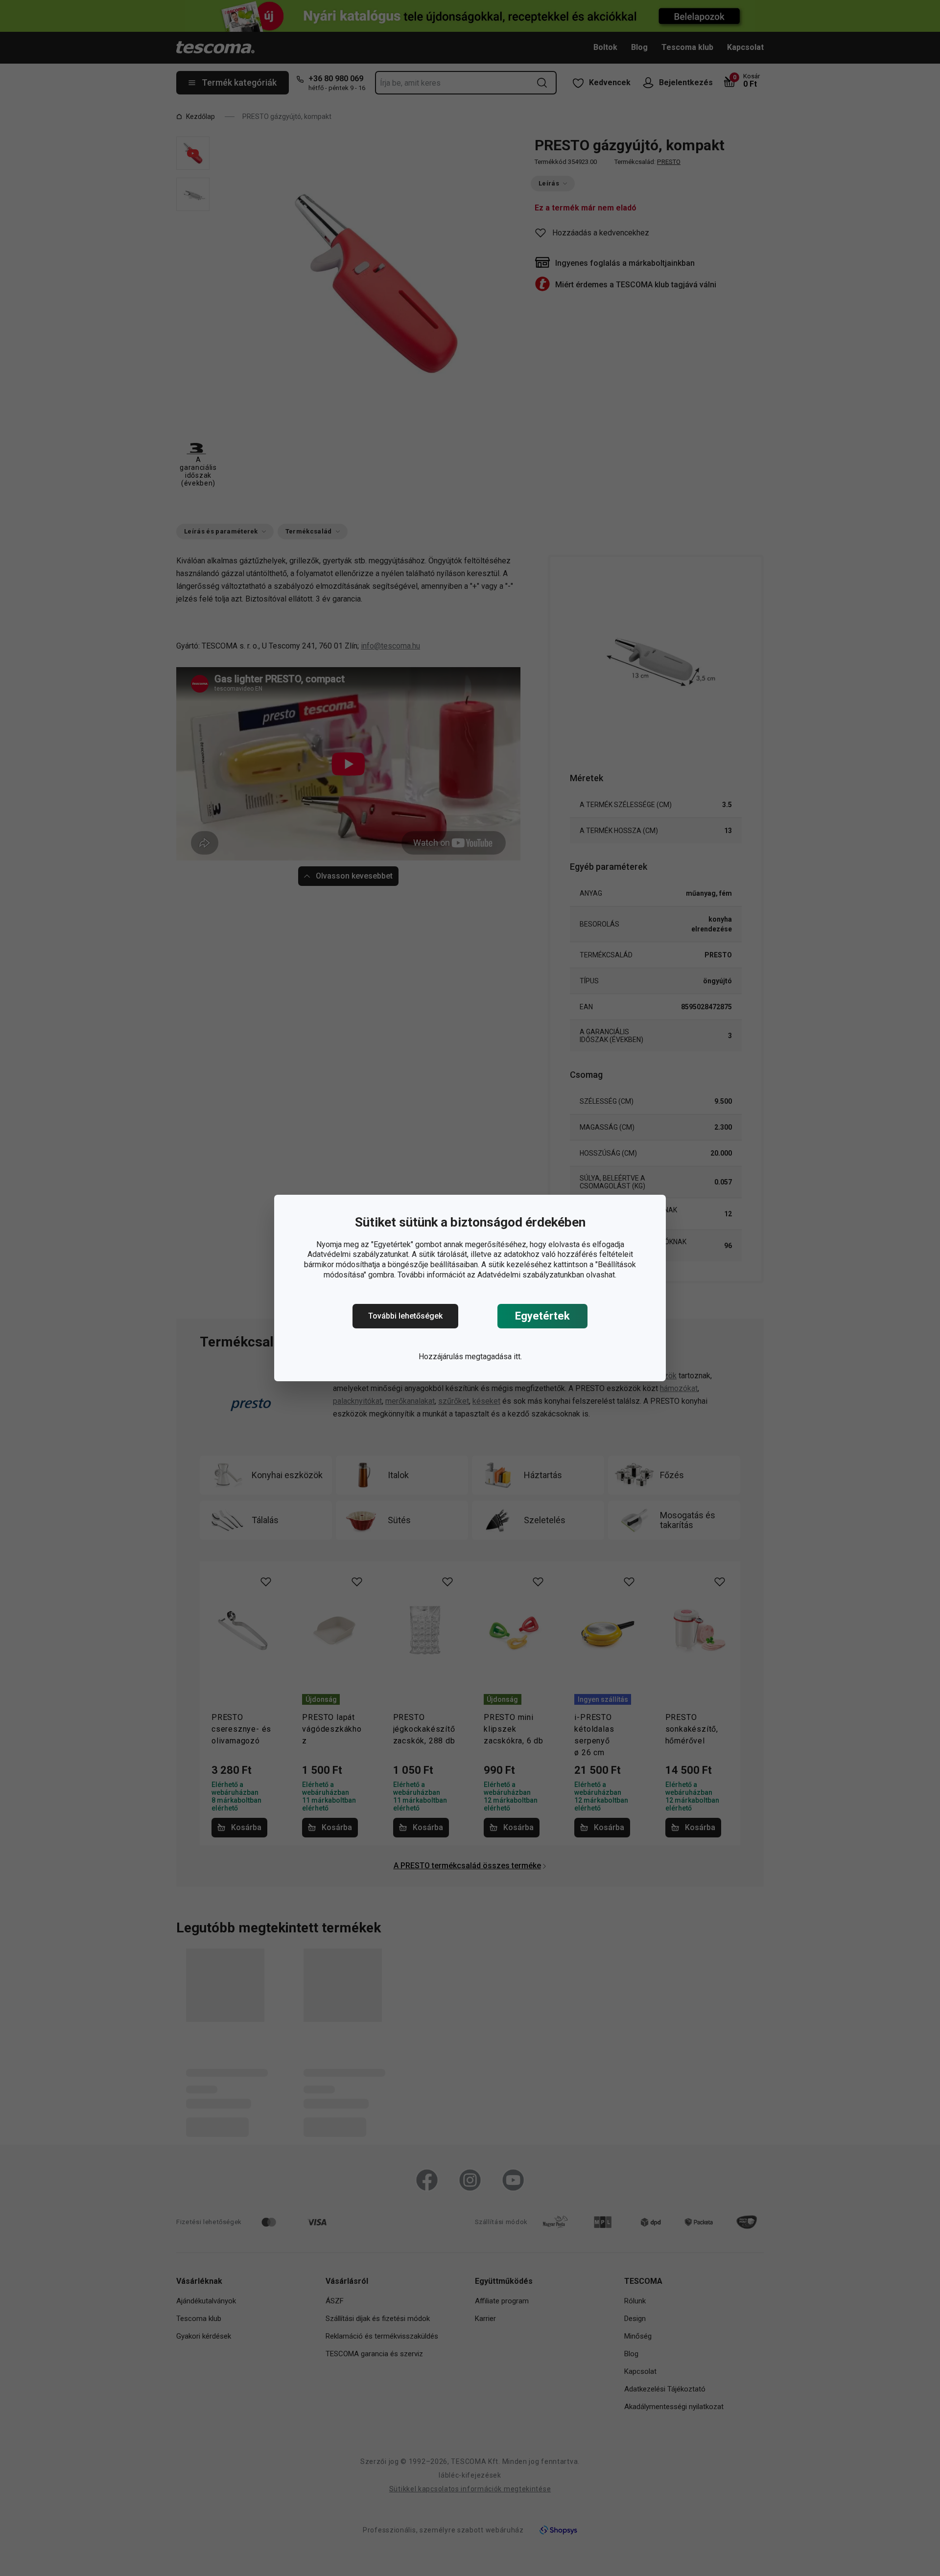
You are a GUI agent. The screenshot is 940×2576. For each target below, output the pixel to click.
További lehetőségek (405, 1316)
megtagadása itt (493, 1357)
